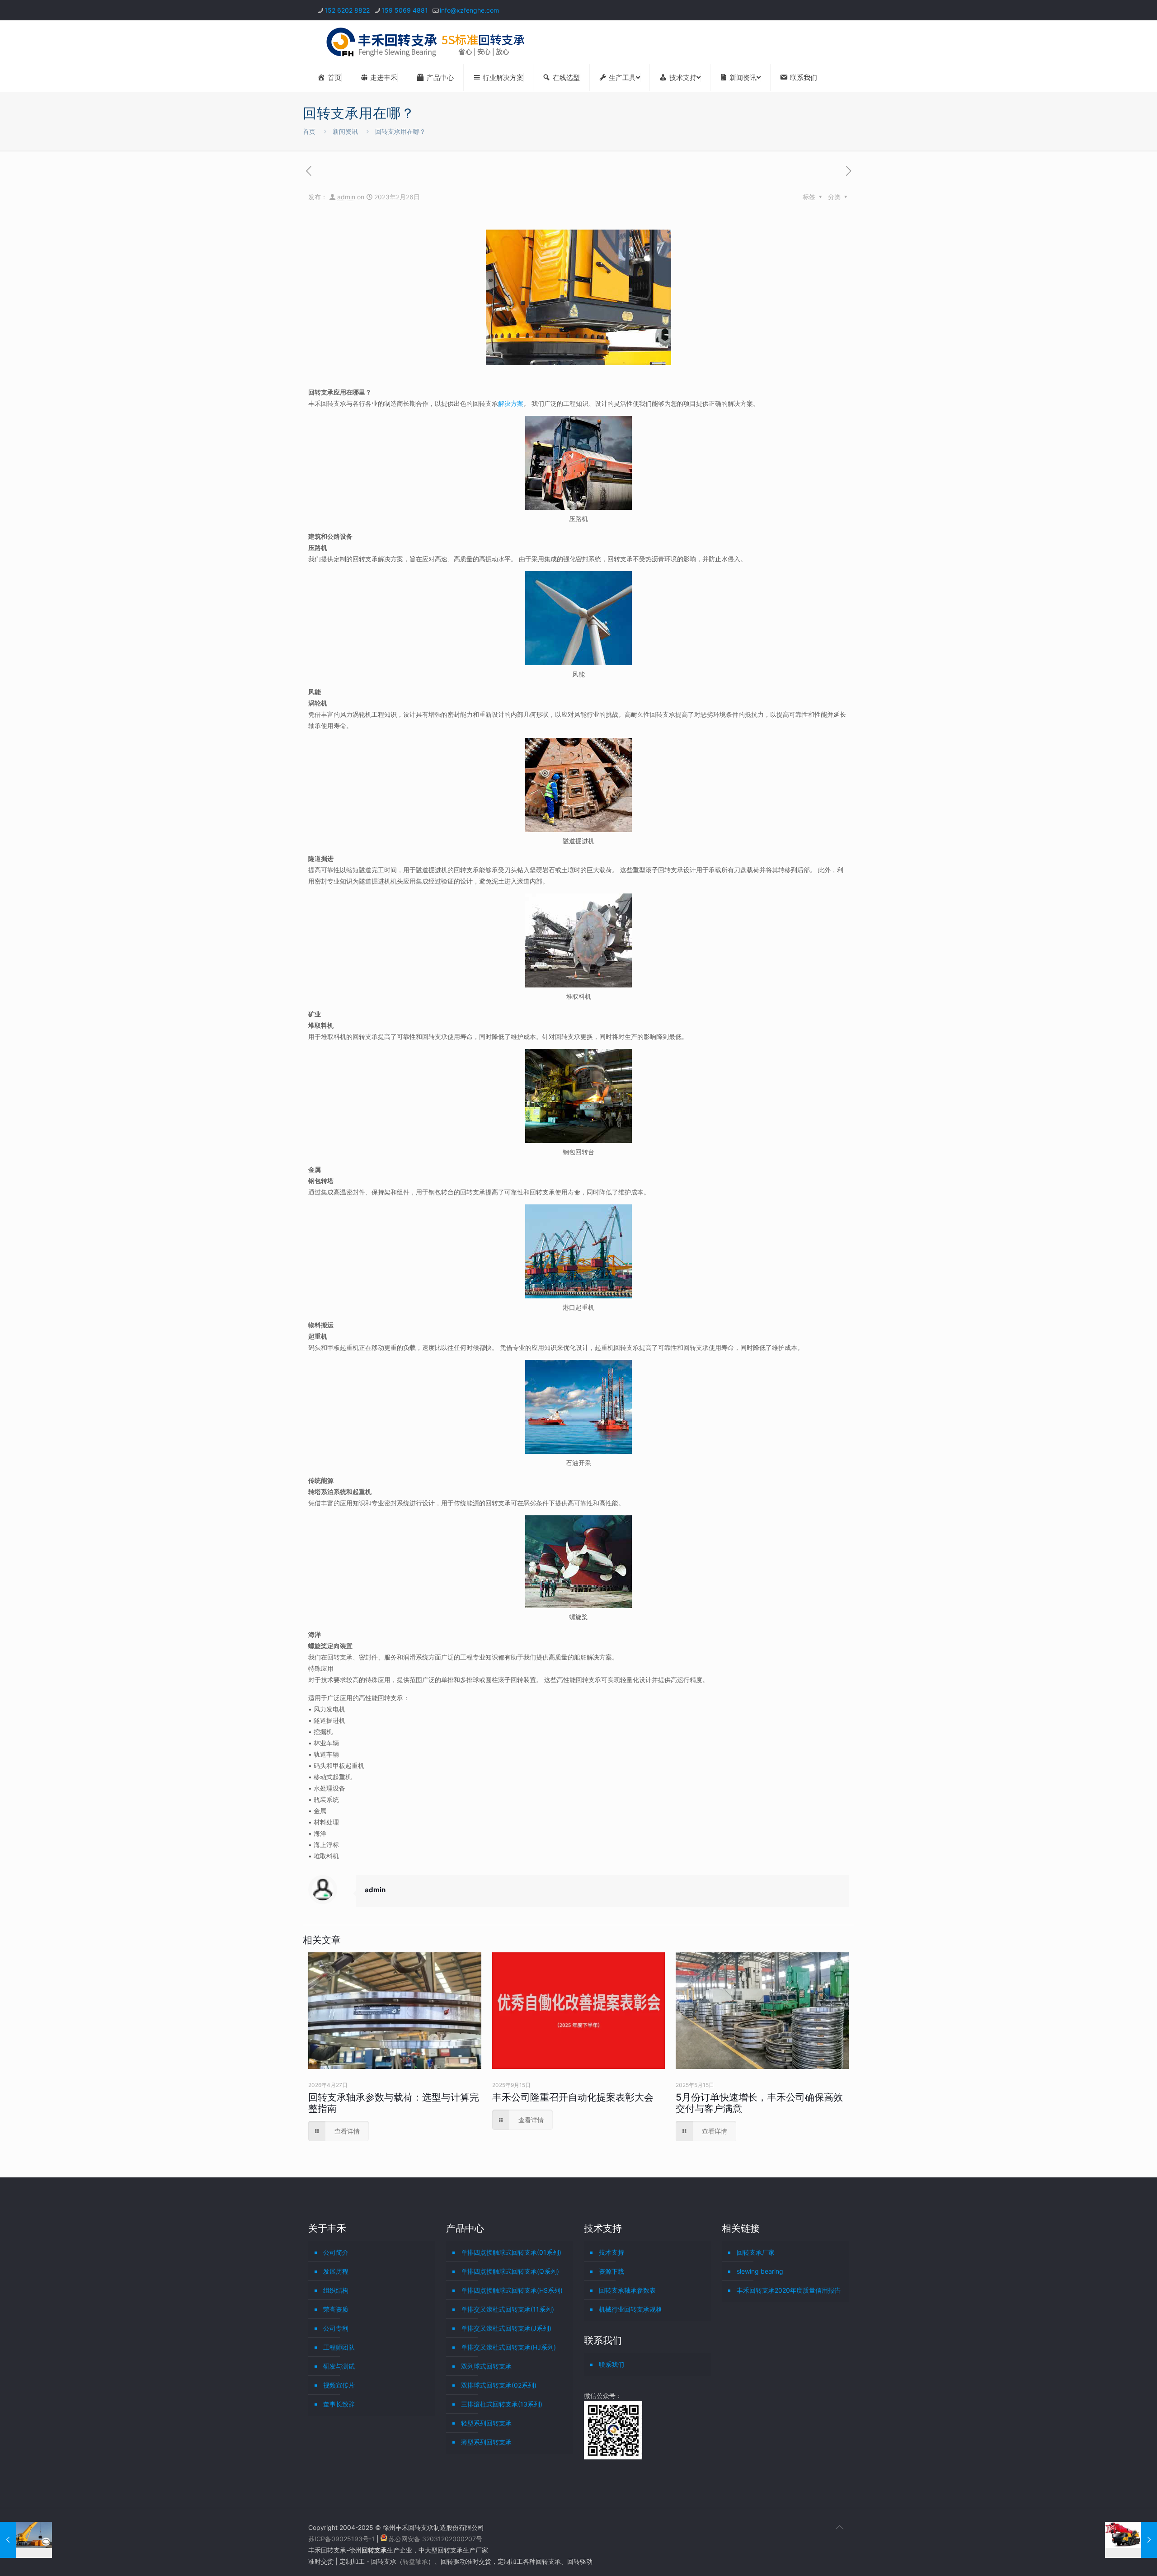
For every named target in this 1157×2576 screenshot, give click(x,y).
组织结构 (336, 2290)
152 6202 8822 (347, 10)
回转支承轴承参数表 (627, 2290)
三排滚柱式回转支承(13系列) (502, 2404)
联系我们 (611, 2364)
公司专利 (336, 2328)
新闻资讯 (345, 131)
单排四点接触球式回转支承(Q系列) (510, 2271)
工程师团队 (339, 2347)
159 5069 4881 (405, 10)
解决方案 (511, 403)
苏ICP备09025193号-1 (342, 2539)
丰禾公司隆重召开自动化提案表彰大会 (573, 2097)
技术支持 (611, 2252)
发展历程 (336, 2271)
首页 (309, 131)
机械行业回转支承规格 (630, 2309)
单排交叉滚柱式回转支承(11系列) (508, 2309)
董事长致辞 (339, 2404)
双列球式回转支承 (486, 2366)
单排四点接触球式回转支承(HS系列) (512, 2290)
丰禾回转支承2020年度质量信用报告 (789, 2290)
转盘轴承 (415, 2561)
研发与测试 (339, 2366)
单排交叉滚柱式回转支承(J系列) (506, 2328)
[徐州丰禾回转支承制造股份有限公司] (425, 42)
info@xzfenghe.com (469, 10)
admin (346, 197)
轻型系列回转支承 (486, 2423)
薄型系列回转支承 (486, 2442)
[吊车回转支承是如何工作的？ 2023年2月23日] (26, 2540)
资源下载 (611, 2271)
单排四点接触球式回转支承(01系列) (511, 2252)
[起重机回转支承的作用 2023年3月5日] (1131, 2540)
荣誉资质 (336, 2309)
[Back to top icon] (839, 2527)
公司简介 (336, 2252)
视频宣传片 (339, 2385)
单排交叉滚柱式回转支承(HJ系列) (508, 2347)
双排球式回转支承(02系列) (499, 2385)
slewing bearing (760, 2271)
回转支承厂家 (756, 2252)
